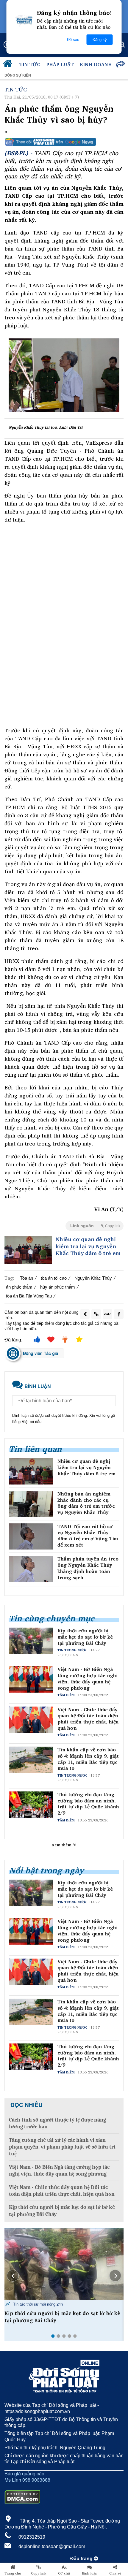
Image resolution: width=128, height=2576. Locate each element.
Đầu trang (82, 2559)
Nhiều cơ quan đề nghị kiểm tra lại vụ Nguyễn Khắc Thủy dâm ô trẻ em (88, 1246)
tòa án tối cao (54, 1278)
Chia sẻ (115, 2573)
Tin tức (30, 64)
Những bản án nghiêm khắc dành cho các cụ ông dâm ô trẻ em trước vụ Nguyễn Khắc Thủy (86, 1503)
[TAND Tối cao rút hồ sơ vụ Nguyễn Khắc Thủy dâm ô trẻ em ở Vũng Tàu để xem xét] (31, 1537)
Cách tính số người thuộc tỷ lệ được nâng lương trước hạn (57, 2123)
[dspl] (9, 65)
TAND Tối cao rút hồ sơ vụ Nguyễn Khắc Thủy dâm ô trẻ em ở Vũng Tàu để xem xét (88, 1536)
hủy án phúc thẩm (58, 1287)
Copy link (39, 2573)
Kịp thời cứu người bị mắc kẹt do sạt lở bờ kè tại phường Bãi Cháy (85, 1637)
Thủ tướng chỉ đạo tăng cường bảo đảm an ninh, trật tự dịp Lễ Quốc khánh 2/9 (88, 1804)
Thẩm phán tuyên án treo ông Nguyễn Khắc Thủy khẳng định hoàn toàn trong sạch (88, 1568)
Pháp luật (60, 64)
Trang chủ (13, 2573)
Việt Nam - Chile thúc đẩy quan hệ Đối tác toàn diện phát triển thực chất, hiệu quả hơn (88, 1719)
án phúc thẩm (19, 1287)
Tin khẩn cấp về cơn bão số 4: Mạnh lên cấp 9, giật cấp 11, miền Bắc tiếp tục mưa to (88, 1759)
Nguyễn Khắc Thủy (93, 1278)
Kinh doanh (96, 64)
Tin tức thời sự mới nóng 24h (37, 2304)
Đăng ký (100, 40)
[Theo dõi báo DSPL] (64, 142)
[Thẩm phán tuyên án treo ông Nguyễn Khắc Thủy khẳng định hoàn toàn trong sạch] (31, 1569)
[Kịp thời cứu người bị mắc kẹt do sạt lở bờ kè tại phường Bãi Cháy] (64, 2264)
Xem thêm (62, 1845)
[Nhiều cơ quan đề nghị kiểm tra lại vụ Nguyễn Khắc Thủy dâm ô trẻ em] (28, 1250)
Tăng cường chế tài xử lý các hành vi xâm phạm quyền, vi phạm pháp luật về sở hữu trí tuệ (62, 2147)
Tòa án (26, 1278)
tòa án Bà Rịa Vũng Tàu (29, 1296)
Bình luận (90, 2573)
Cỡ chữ (64, 2573)
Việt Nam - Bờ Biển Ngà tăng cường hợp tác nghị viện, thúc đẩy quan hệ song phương (88, 1678)
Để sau (73, 40)
